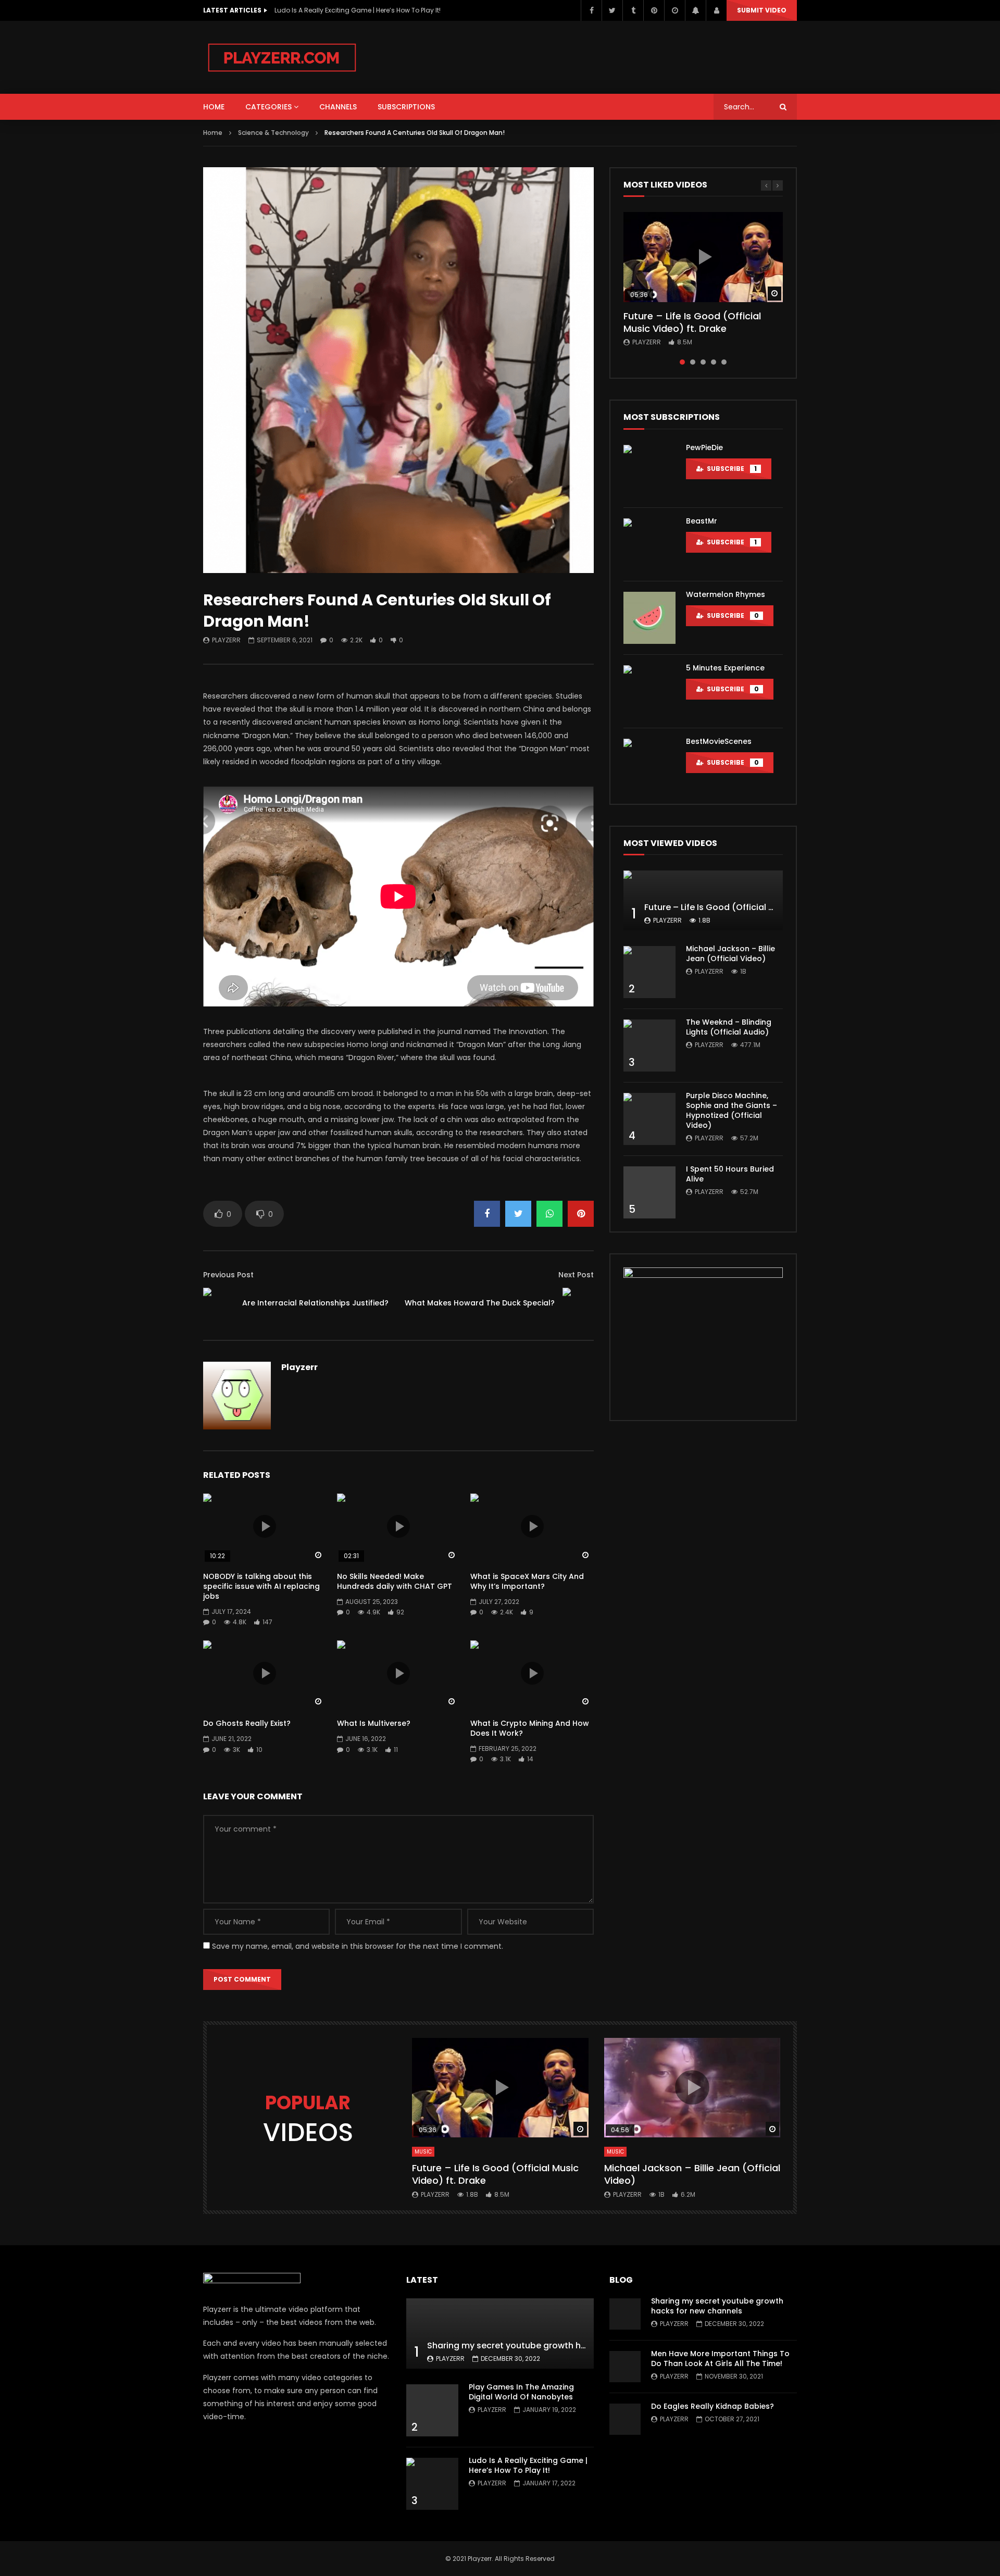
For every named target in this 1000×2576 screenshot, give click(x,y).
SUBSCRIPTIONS (406, 107)
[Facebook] (591, 10)
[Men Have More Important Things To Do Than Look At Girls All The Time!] (625, 2367)
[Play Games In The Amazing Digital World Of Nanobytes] (432, 2410)
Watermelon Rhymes (726, 594)
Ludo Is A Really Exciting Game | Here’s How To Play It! (358, 10)
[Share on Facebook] (487, 1214)
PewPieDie (704, 447)
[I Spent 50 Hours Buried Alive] (649, 1192)
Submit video (762, 10)
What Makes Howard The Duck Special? (480, 1303)
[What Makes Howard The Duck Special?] (578, 1303)
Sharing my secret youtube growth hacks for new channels (551, 2345)
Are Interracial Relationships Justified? (315, 1303)
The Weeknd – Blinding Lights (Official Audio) (729, 1027)
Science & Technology (273, 133)
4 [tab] (714, 362)
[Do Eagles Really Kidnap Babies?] (625, 2419)
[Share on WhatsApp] (549, 1214)
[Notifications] (695, 10)
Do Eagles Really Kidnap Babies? (712, 2406)
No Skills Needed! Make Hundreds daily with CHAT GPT (395, 1581)
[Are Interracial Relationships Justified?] (219, 1303)
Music (423, 2152)
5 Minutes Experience (725, 668)
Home (213, 133)
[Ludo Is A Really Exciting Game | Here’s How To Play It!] (432, 2484)
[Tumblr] (633, 10)
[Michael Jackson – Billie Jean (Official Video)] (649, 972)
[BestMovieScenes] (649, 765)
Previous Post (228, 1275)
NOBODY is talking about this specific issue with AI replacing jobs (261, 1586)
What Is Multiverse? (374, 1723)
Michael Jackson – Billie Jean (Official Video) (730, 954)
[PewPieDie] (649, 471)
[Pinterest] (654, 10)
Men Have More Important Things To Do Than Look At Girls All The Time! (720, 2359)
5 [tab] (724, 362)
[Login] (716, 10)
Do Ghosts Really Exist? (247, 1723)
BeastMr (702, 521)
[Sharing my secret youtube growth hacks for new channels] (500, 2334)
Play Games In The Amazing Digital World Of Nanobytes (521, 2392)
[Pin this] (581, 1214)
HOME (214, 107)
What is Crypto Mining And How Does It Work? (530, 1728)
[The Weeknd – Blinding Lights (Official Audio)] (649, 1046)
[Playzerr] (282, 57)
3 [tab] (703, 362)
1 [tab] (682, 362)
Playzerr (226, 640)
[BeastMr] (649, 544)
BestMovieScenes (719, 741)
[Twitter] (612, 10)
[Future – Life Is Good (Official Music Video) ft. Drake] (703, 900)
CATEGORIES (268, 107)
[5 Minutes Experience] (649, 691)
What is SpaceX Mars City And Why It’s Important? (527, 1581)
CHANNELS (338, 107)
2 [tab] (693, 362)
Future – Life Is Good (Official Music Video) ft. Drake (692, 322)
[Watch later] (674, 10)
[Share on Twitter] (518, 1214)
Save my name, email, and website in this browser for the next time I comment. (358, 1946)
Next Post (576, 1275)
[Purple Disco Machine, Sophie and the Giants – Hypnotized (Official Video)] (649, 1119)
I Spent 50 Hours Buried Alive (730, 1174)
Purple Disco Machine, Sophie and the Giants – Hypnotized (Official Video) (732, 1110)
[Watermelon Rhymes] (649, 618)
